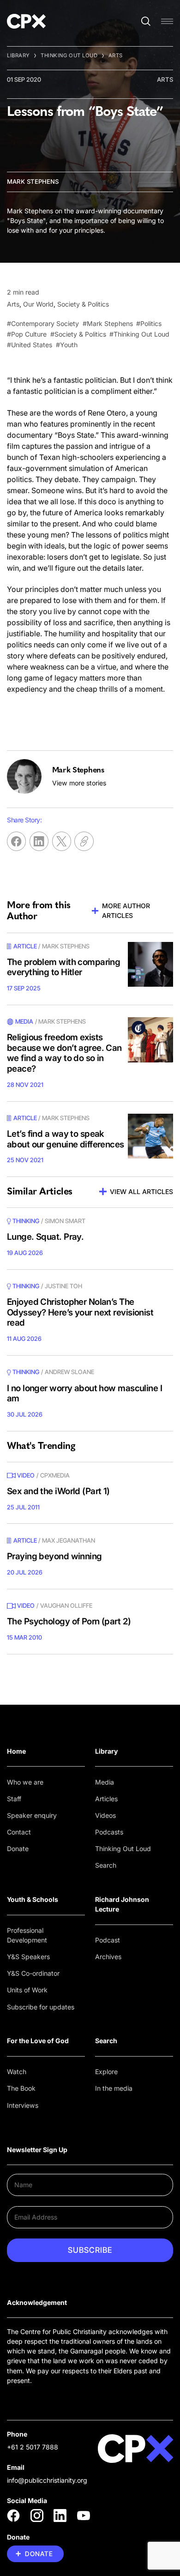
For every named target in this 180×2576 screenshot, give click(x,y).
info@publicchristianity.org (47, 2480)
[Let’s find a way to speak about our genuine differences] (150, 1136)
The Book (21, 2088)
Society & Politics (83, 304)
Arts (116, 55)
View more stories (79, 783)
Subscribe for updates (41, 2007)
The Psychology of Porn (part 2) (69, 1621)
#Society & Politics (78, 334)
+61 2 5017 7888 (33, 2447)
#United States (30, 345)
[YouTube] (84, 2516)
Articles (106, 1799)
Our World (38, 304)
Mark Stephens (33, 181)
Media (105, 1782)
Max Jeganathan (69, 1540)
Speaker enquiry (32, 1815)
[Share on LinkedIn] (39, 841)
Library (18, 55)
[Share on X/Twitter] (62, 841)
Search (106, 1865)
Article (25, 946)
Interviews (23, 2105)
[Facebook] (13, 2516)
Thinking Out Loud (69, 55)
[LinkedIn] (60, 2516)
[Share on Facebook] (16, 841)
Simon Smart (65, 1221)
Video (26, 1475)
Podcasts (109, 1832)
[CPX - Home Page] (26, 21)
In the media (114, 2088)
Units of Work (27, 1990)
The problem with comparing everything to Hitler (63, 967)
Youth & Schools (33, 1899)
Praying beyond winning (54, 1556)
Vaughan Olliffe (66, 1605)
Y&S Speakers (28, 1957)
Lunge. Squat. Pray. (45, 1237)
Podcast (108, 1940)
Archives (108, 1957)
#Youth (67, 345)
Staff (14, 1799)
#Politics (149, 323)
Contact (19, 1832)
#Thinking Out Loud (139, 334)
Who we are (25, 1782)
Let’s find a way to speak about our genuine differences (66, 1139)
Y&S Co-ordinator (33, 1973)
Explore (106, 2072)
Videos (105, 1815)
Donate (18, 1849)
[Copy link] (84, 841)
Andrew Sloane (69, 1372)
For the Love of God (38, 2041)
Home (16, 1751)
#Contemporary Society (43, 323)
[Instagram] (37, 2516)
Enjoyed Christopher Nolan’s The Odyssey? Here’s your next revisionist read (80, 1312)
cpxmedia (55, 1475)
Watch (17, 2072)
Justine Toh (63, 1286)
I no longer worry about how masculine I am (84, 1394)
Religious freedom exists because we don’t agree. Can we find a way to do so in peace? (64, 1053)
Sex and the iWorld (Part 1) (58, 1491)
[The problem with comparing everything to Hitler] (150, 965)
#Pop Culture (27, 334)
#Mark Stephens (108, 323)
